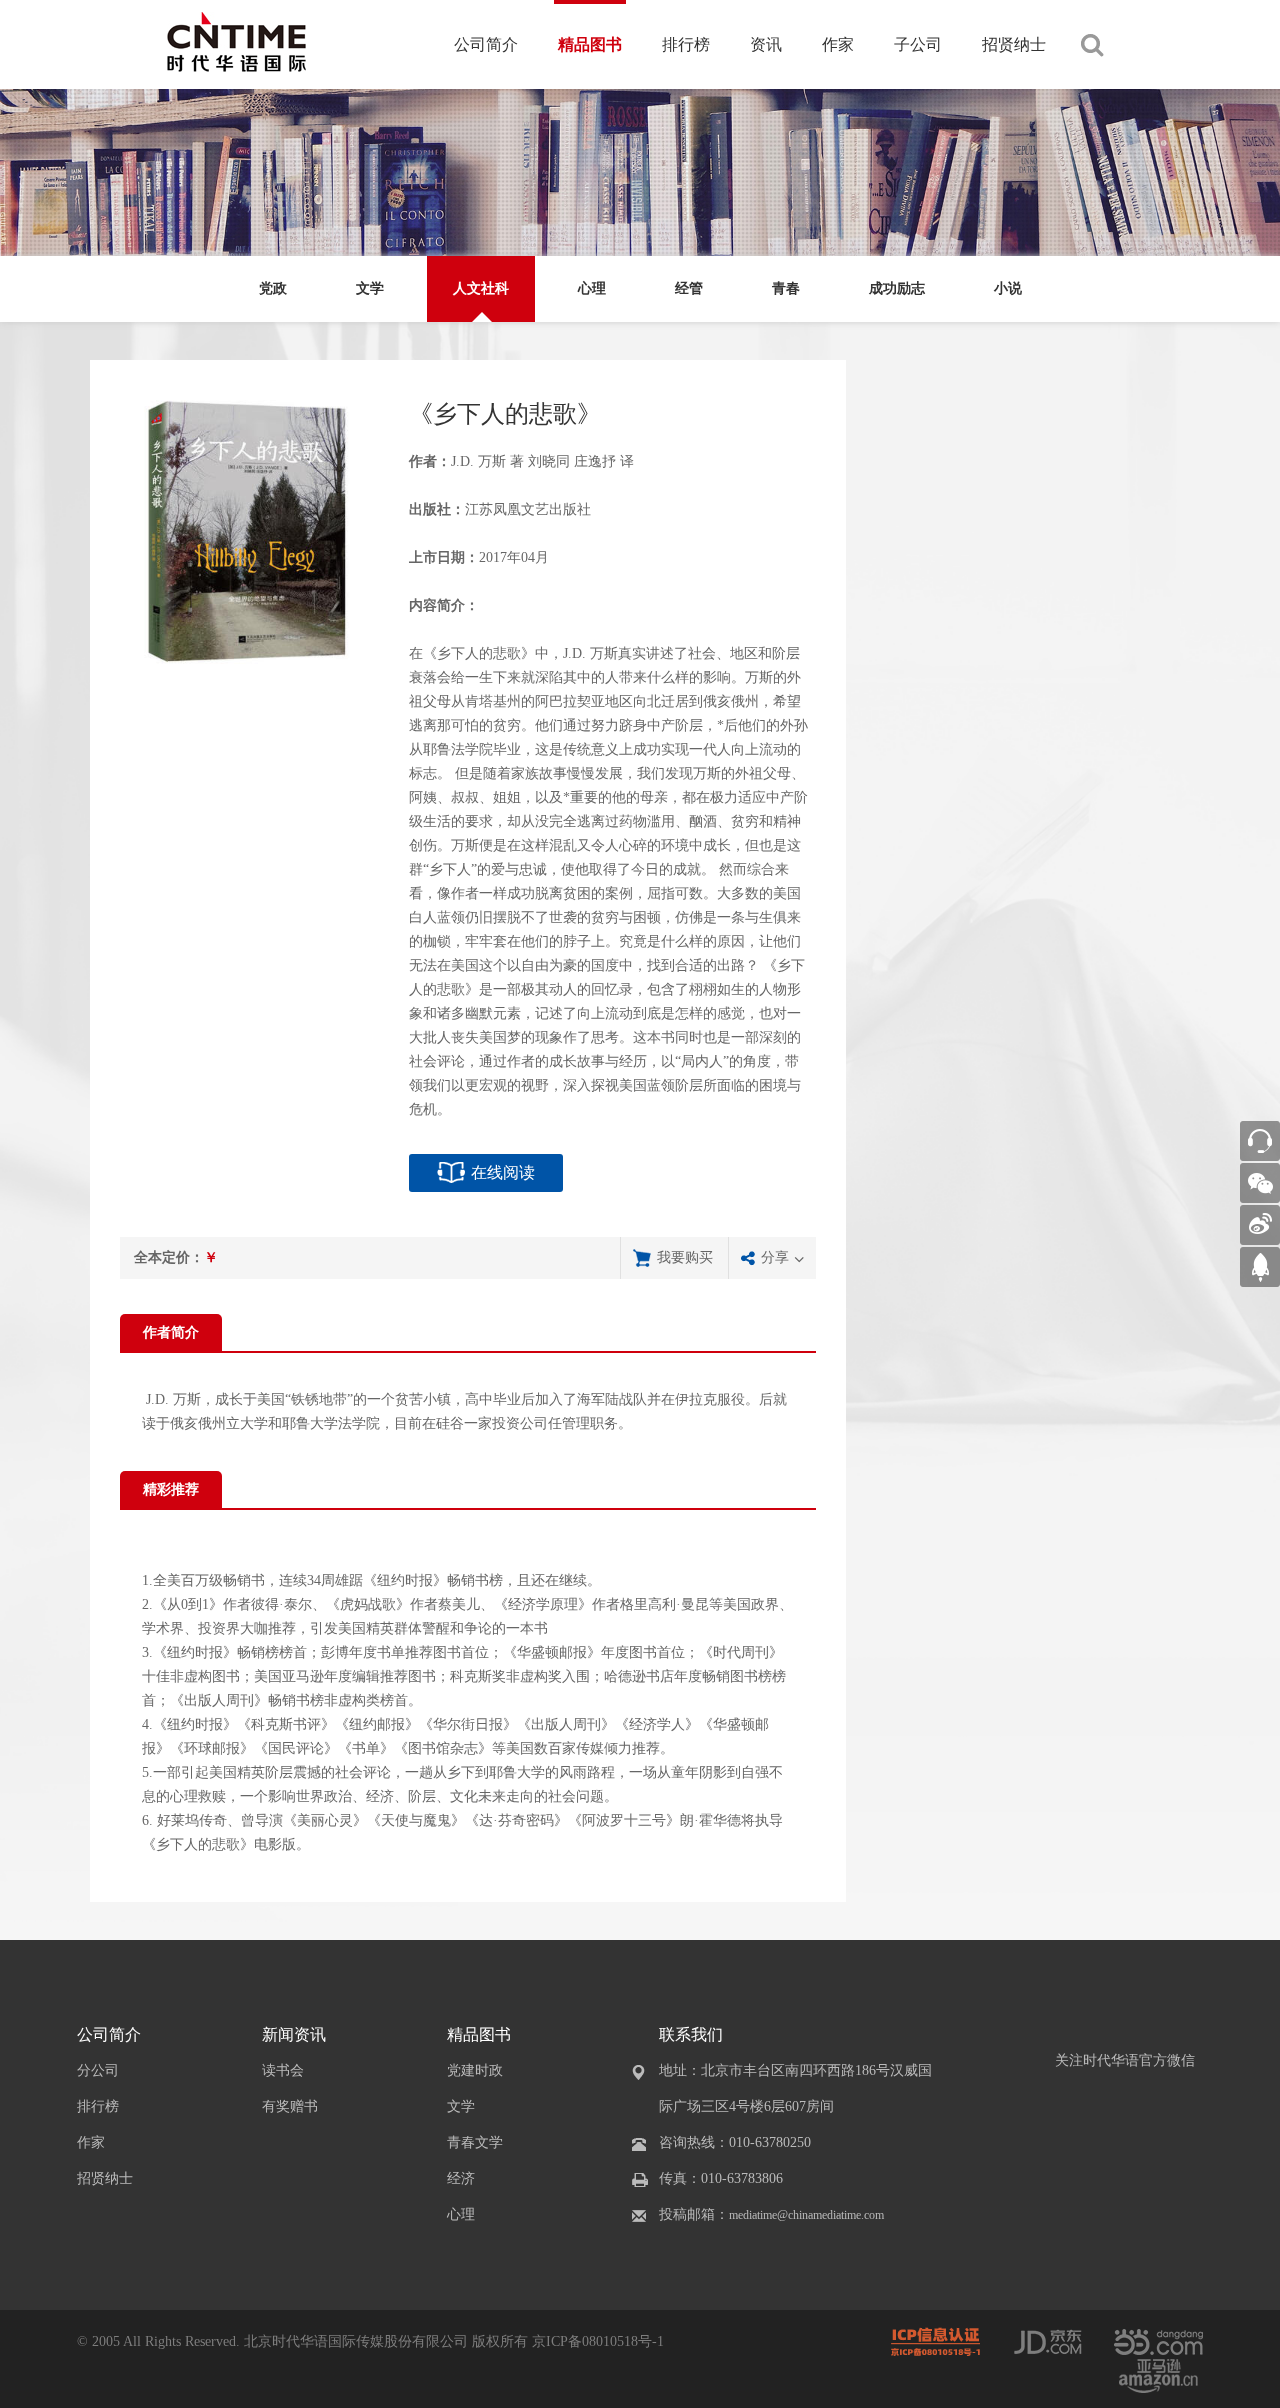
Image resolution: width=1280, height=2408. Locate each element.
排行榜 (686, 44)
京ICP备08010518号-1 (598, 2341)
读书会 (283, 2070)
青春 (786, 288)
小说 (1008, 288)
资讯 (766, 44)
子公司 (918, 44)
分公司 (98, 2070)
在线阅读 (503, 1172)
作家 (838, 44)
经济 (461, 2178)
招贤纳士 (1014, 44)
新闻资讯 (294, 2034)
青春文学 (475, 2142)
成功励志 (897, 288)
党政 (273, 288)
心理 (592, 288)
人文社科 (481, 288)
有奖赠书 (290, 2106)
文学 (370, 288)
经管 (689, 288)
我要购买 (685, 1257)
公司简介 (486, 44)
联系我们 (691, 2034)
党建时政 (475, 2070)
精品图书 (590, 44)
